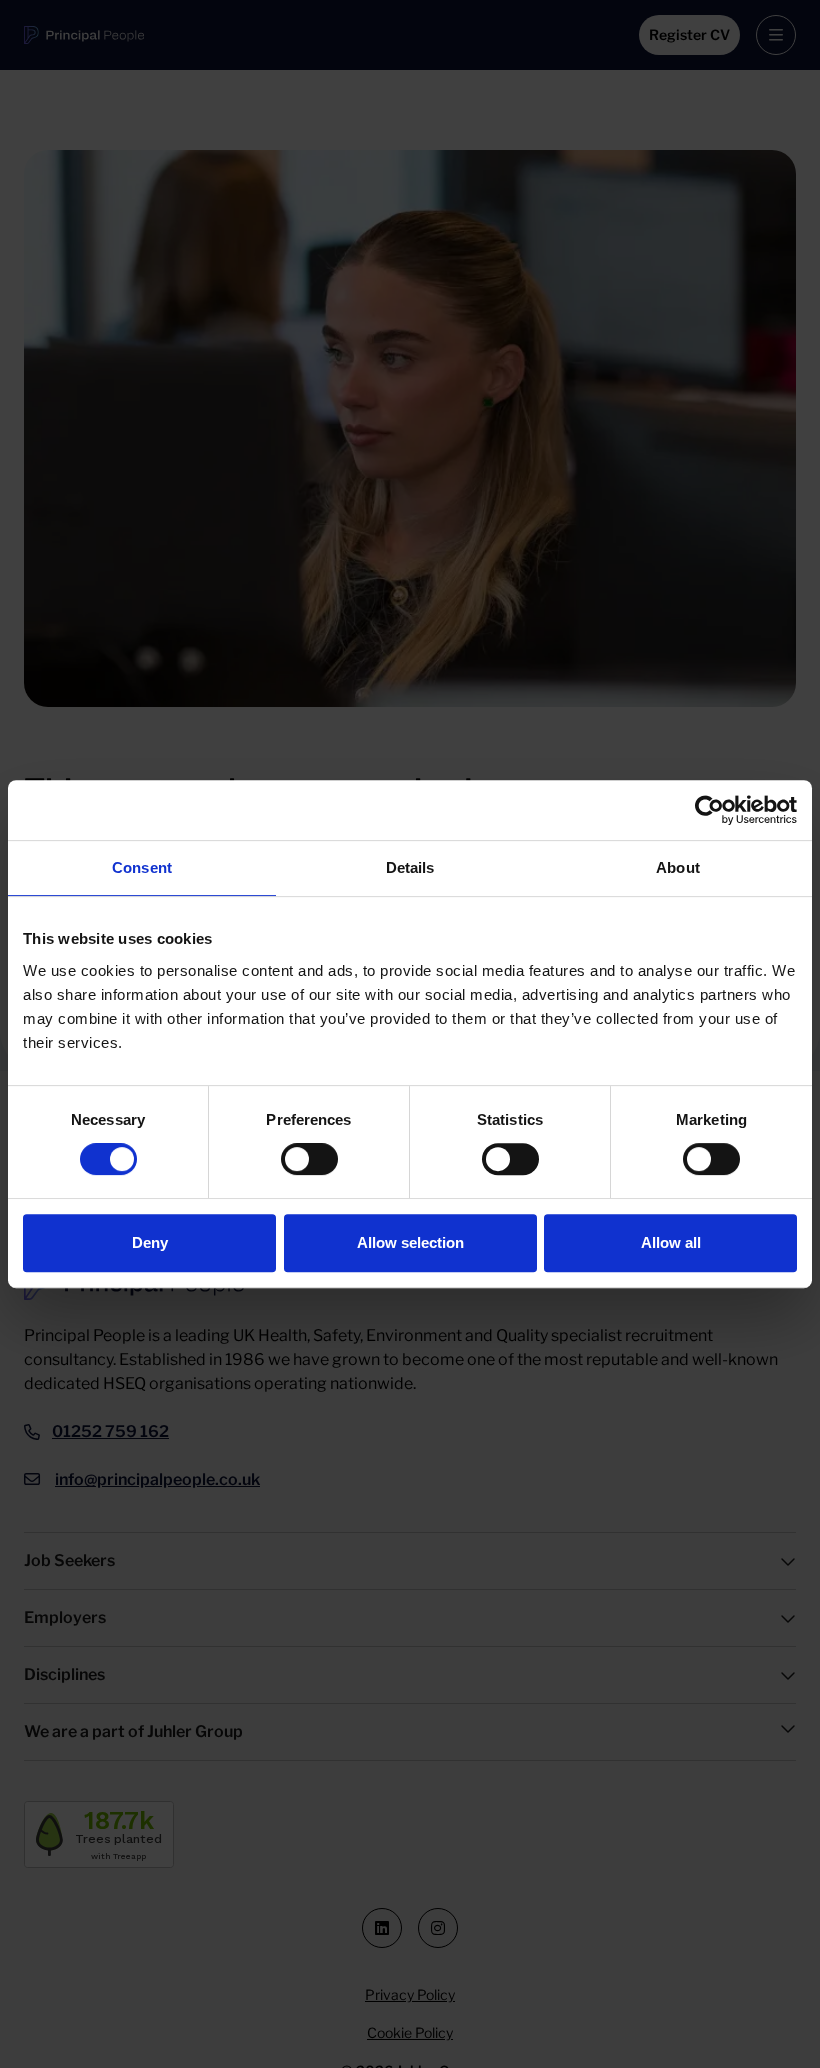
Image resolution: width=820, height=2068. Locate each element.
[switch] (309, 1159)
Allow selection (410, 1242)
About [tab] (678, 867)
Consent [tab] (142, 867)
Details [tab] (410, 867)
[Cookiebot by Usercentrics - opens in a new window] (709, 810)
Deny (150, 1242)
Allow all (671, 1242)
